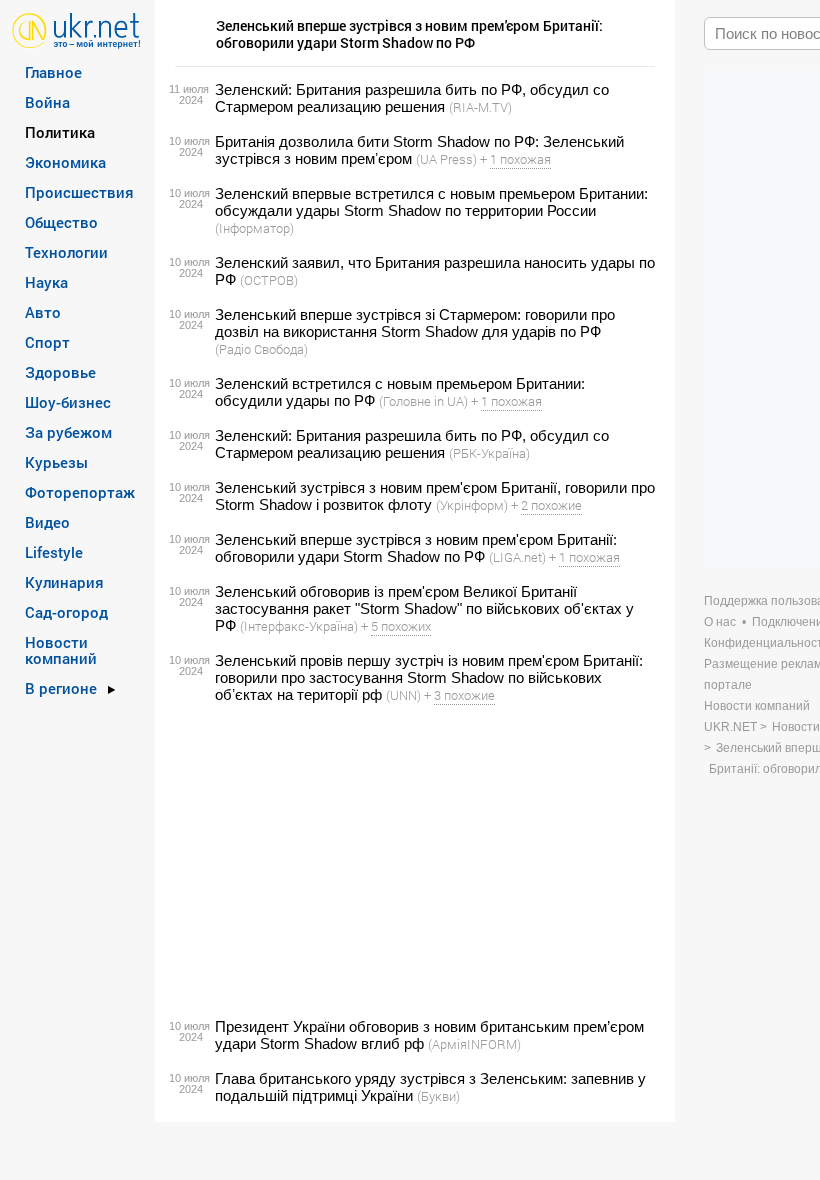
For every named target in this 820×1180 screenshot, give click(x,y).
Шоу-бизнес (68, 402)
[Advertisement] (412, 861)
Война (47, 102)
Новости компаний (61, 650)
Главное (53, 72)
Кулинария (64, 582)
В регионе (61, 688)
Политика (60, 132)
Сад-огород (66, 612)
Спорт (47, 342)
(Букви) (438, 1096)
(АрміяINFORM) (474, 1044)
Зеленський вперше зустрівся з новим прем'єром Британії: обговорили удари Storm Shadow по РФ (416, 548)
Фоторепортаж (80, 492)
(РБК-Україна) (489, 453)
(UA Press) (446, 159)
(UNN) (403, 695)
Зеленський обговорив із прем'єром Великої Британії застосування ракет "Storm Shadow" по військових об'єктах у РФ (424, 608)
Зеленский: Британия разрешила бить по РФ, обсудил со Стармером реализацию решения (412, 98)
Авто (43, 312)
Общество (61, 222)
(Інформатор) (254, 228)
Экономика (65, 162)
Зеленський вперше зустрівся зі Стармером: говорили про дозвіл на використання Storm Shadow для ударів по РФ (415, 323)
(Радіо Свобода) (261, 349)
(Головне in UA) (423, 401)
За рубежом (68, 432)
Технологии (66, 252)
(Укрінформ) (472, 505)
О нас (720, 622)
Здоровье (60, 372)
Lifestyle (54, 552)
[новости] (76, 29)
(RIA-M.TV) (480, 107)
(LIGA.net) (517, 557)
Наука (46, 282)
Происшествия (79, 192)
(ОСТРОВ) (269, 280)
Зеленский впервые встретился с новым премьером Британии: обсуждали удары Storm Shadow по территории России (431, 202)
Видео (47, 522)
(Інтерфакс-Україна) (299, 626)
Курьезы (56, 462)
